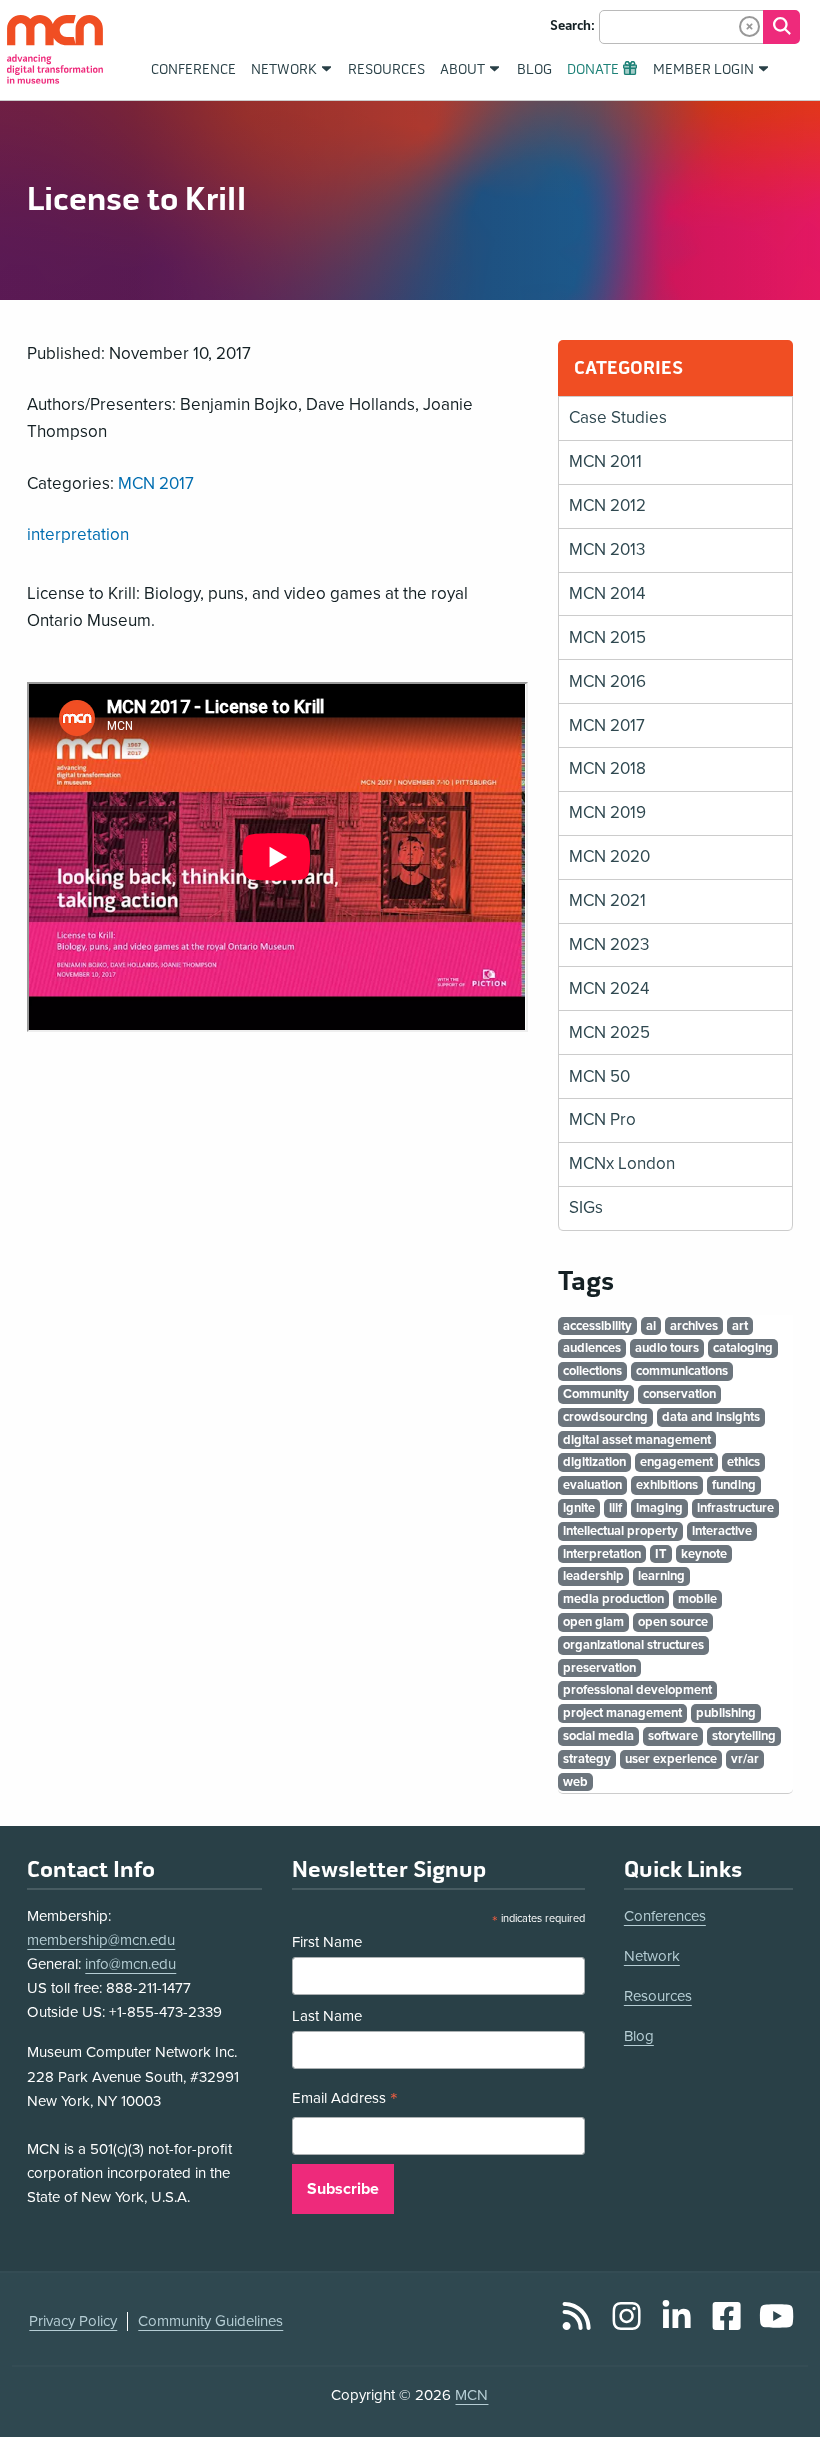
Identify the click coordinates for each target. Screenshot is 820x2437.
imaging (659, 1508)
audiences (592, 1348)
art (740, 1326)
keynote (704, 1554)
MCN (471, 2395)
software (673, 1736)
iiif (615, 1508)
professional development (637, 1690)
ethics (743, 1462)
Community (596, 1394)
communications (682, 1371)
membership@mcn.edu (101, 1940)
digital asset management (637, 1440)
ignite (579, 1508)
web (575, 1782)
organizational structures (633, 1645)
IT (661, 1554)
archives (694, 1326)
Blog (639, 2036)
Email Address (345, 2100)
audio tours (667, 1348)
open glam (593, 1622)
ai (651, 1326)
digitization (594, 1462)
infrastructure (735, 1508)
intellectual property (620, 1531)
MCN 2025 (609, 1032)
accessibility (597, 1326)
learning (661, 1576)
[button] (749, 26)
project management (622, 1713)
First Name (327, 1942)
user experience (671, 1759)
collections (592, 1371)
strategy (587, 1759)
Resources (658, 1996)
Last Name (327, 2016)
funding (734, 1485)
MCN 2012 (607, 505)
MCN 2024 (609, 988)
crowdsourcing (605, 1417)
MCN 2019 (607, 812)
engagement (676, 1462)
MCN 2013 (607, 549)
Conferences (665, 1916)
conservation (679, 1394)
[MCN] (55, 49)
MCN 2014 (607, 593)
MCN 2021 (607, 900)
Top (776, 2366)
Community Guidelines (210, 2321)
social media (598, 1736)
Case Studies (618, 417)
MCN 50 (599, 1076)
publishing (726, 1713)
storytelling (744, 1736)
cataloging (743, 1348)
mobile (697, 1599)
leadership (593, 1576)
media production (613, 1599)
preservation (599, 1668)
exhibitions (667, 1485)
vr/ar (745, 1759)
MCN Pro (602, 1119)
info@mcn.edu (130, 1964)
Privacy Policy (73, 2321)
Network (652, 1956)
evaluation (592, 1485)
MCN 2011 (605, 461)
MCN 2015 (607, 637)
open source (673, 1622)
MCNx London (622, 1163)
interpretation (78, 534)
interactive (722, 1531)
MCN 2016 (607, 681)
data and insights (711, 1417)
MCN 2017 (156, 483)
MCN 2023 (609, 944)
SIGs (586, 1207)
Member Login (703, 70)
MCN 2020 (609, 856)
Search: (572, 26)
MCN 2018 (607, 768)
